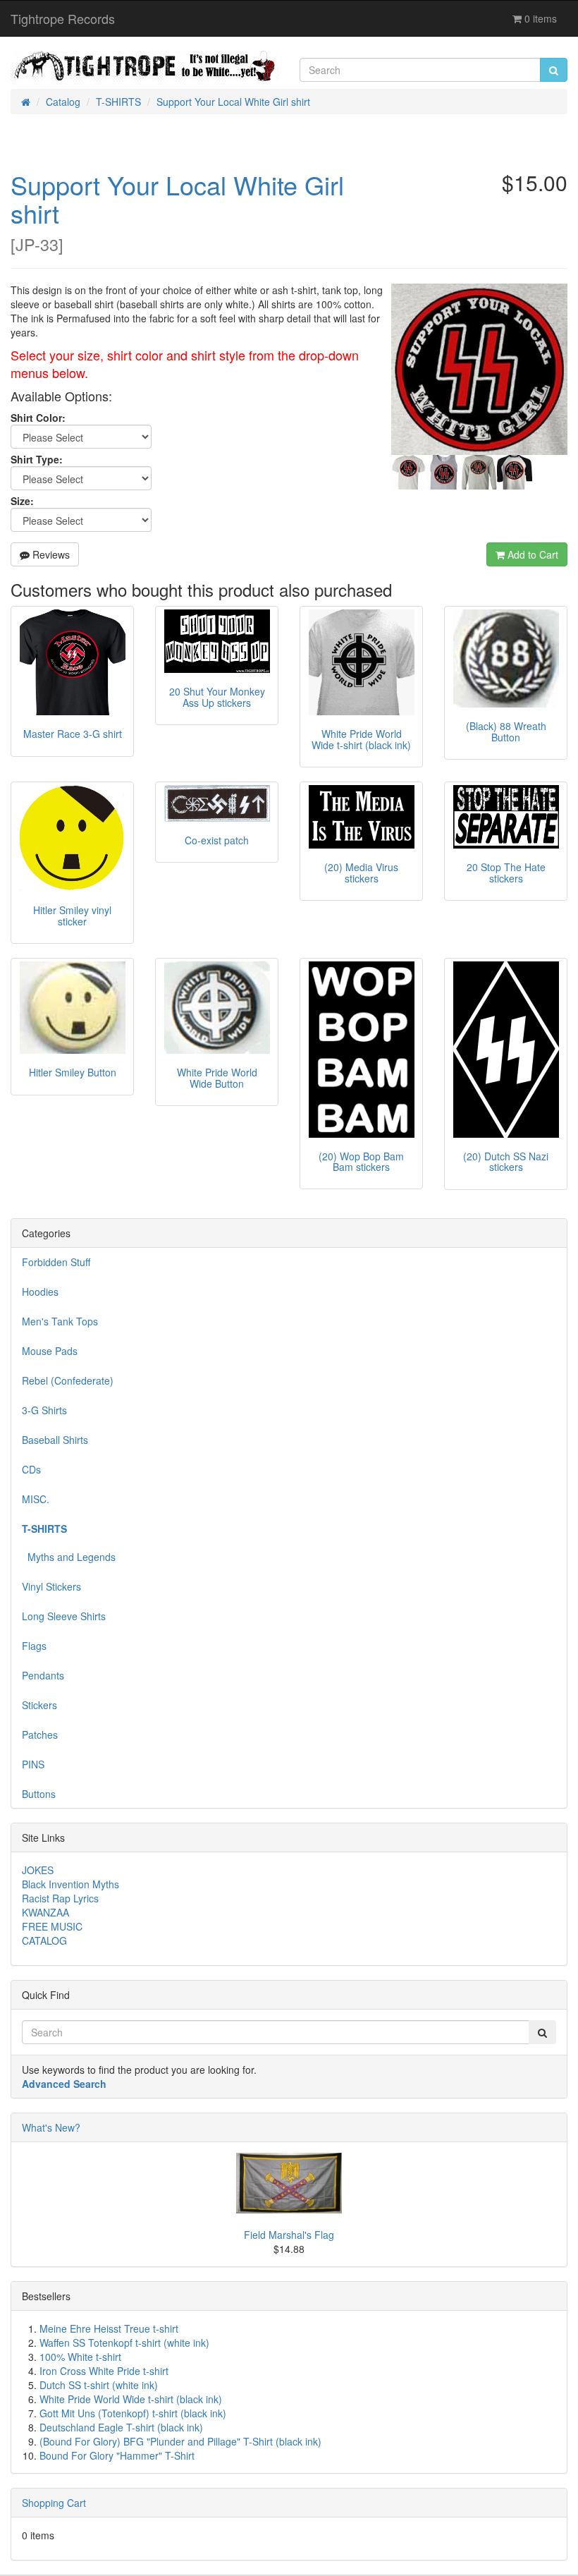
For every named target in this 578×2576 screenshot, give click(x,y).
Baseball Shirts (55, 1440)
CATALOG (44, 1940)
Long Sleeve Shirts (64, 1616)
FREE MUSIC (52, 1926)
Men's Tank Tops (60, 1321)
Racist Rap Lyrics (60, 1898)
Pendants (43, 1675)
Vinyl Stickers (51, 1586)
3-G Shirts (44, 1410)
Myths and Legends (69, 1557)
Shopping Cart (54, 2503)
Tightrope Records (63, 18)
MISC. (36, 1499)
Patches (40, 1734)
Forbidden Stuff (56, 1262)
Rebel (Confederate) (68, 1380)
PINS (33, 1764)
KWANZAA (45, 1912)
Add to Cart (531, 554)
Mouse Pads (50, 1351)
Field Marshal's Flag (289, 2235)
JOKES (38, 1870)
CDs (31, 1469)
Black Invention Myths (70, 1884)
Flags (34, 1646)
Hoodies (40, 1292)
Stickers (39, 1705)
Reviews (50, 554)
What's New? (51, 2127)
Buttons (39, 1794)
